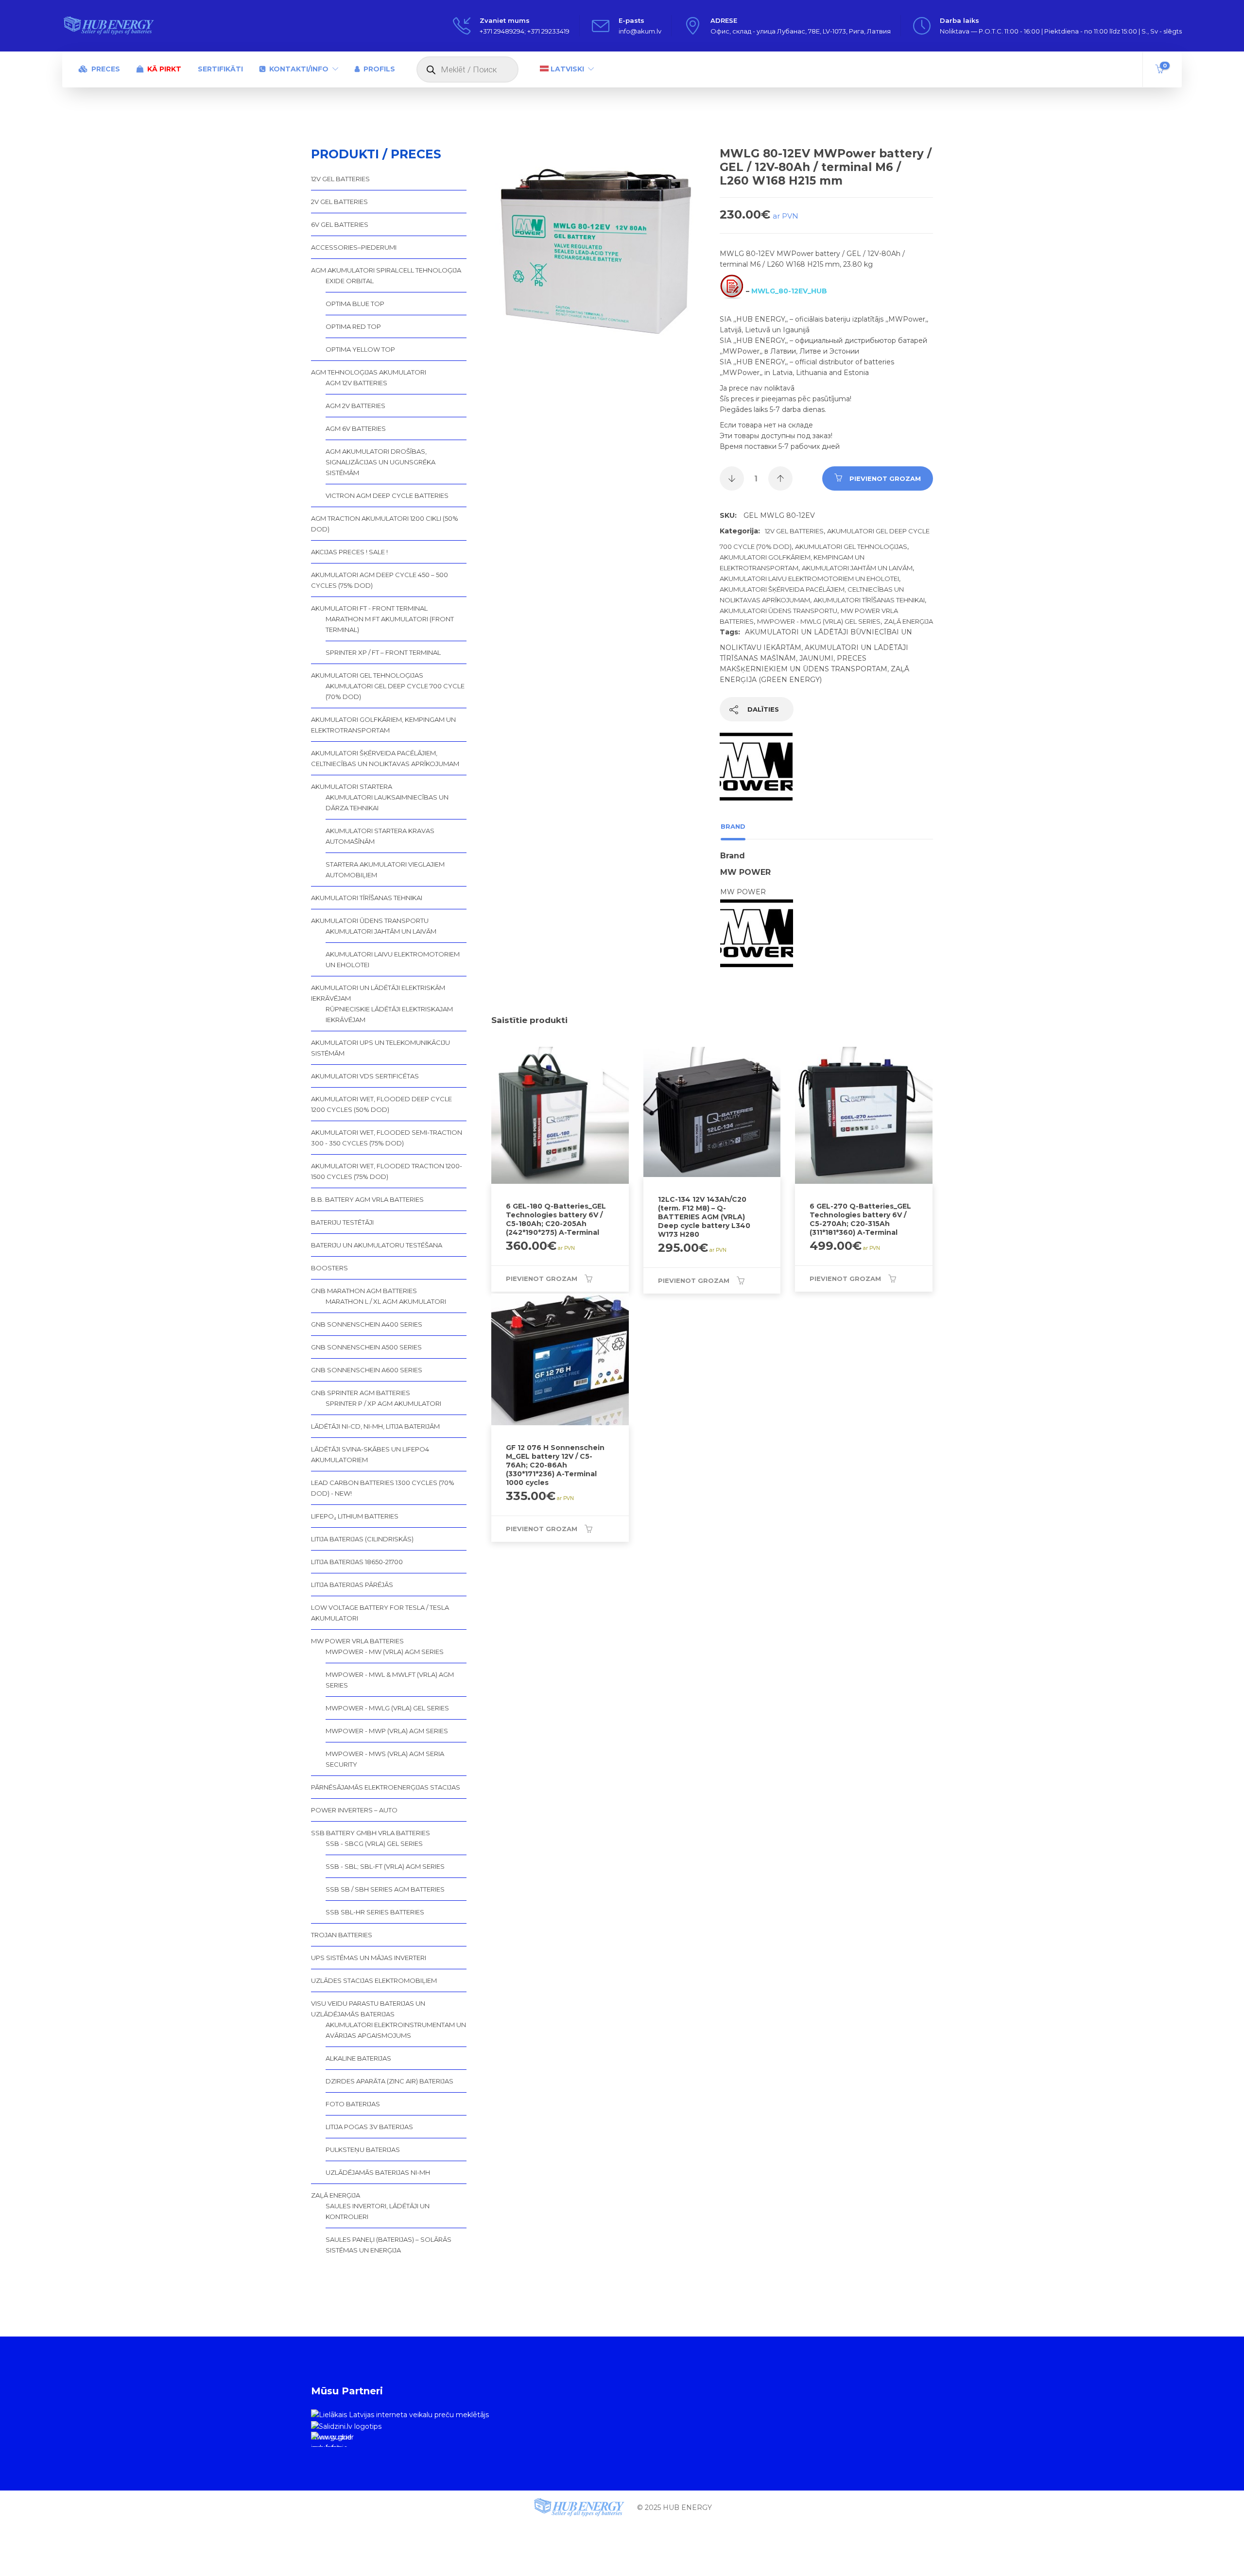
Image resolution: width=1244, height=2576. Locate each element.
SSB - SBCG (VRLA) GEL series (374, 1843)
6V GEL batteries (340, 224)
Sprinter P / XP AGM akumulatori (383, 1403)
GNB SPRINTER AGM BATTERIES (361, 1393)
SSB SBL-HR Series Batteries (375, 1912)
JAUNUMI (816, 658)
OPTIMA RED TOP (353, 326)
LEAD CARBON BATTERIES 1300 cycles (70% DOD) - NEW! (383, 1488)
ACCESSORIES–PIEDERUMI (354, 247)
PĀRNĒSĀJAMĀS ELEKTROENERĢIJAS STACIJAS (386, 1787)
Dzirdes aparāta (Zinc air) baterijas (389, 2081)
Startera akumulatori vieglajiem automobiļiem (385, 870)
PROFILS (379, 69)
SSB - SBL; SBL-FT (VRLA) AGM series (385, 1866)
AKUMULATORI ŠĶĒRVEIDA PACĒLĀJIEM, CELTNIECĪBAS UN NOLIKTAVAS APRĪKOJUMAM (385, 758)
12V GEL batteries (794, 531)
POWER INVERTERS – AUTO (354, 1810)
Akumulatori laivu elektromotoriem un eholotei (809, 579)
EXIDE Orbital (350, 281)
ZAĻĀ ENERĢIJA (908, 621)
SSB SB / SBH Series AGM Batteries (385, 1889)
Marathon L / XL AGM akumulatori (386, 1301)
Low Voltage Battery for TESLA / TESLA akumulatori (380, 1613)
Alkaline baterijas (358, 2058)
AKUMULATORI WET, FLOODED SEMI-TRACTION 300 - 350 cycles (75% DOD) (387, 1138)
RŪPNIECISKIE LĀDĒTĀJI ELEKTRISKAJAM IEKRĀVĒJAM (389, 1014)
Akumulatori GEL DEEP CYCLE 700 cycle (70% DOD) (395, 691)
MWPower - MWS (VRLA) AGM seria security (385, 1759)
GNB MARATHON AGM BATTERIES (364, 1291)
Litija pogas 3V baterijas (369, 2127)
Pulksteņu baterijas (363, 2150)
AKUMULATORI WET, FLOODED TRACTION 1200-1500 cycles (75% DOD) (387, 1171)
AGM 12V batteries (356, 383)
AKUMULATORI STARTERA (352, 786)
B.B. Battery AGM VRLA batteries (367, 1199)
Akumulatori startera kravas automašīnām (380, 836)
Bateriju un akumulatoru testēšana (377, 1245)
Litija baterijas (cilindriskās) (362, 1539)
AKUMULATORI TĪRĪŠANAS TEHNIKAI (869, 600)
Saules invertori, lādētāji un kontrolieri (378, 2211)
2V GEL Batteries (339, 202)
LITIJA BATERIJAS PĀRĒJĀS (352, 1585)
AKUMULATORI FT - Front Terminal (369, 608)
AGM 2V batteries (355, 406)
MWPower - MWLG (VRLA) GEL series (819, 621)
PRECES (106, 69)
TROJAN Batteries (342, 1935)
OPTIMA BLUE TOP (355, 304)
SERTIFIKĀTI (220, 69)
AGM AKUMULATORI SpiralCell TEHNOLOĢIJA (386, 270)
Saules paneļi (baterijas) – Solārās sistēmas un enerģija (389, 2245)
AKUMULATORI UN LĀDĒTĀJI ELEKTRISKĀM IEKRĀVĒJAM (378, 993)
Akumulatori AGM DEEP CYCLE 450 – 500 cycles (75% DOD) (380, 580)
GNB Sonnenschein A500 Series (366, 1347)
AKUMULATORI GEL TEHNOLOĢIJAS (851, 546)
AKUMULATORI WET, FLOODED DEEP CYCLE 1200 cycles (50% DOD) (381, 1104)
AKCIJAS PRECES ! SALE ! (349, 552)
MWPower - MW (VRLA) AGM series (385, 1652)
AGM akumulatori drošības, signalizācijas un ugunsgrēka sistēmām (380, 462)
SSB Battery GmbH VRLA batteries (371, 1833)
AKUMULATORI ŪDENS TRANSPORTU (778, 611)
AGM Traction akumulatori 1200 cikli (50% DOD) (385, 524)
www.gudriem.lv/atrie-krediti (331, 2440)
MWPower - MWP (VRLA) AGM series (387, 1731)
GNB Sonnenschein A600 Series (367, 1370)
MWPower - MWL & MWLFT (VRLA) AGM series (390, 1680)
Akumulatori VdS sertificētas (365, 1076)
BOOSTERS (329, 1268)
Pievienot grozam (885, 478)
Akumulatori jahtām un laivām (857, 568)
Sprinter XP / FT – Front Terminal (383, 652)
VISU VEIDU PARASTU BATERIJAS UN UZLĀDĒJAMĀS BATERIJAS (368, 2009)
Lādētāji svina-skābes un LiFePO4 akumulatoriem (370, 1454)
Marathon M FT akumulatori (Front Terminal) (390, 624)
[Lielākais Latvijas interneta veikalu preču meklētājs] (400, 2414)
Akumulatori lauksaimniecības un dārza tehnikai (387, 802)
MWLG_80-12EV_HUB (789, 291)
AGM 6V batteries (356, 428)
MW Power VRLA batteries (357, 1641)
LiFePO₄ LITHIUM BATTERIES (355, 1516)
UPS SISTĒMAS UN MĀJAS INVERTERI (369, 1958)
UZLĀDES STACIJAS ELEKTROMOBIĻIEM (374, 1980)
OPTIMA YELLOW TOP (360, 349)
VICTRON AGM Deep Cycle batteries (387, 495)
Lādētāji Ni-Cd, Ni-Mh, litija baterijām (375, 1426)
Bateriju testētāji (342, 1222)
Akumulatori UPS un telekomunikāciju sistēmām (380, 1048)
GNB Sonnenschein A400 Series (367, 1324)
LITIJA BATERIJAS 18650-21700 (357, 1562)
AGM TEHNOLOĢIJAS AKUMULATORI (369, 372)
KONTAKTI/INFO (299, 69)
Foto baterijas (353, 2104)
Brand (733, 826)
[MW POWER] (756, 772)
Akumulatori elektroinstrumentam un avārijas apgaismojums (396, 2030)
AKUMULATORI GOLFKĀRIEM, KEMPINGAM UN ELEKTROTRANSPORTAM (383, 725)
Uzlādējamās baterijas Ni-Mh (378, 2172)
